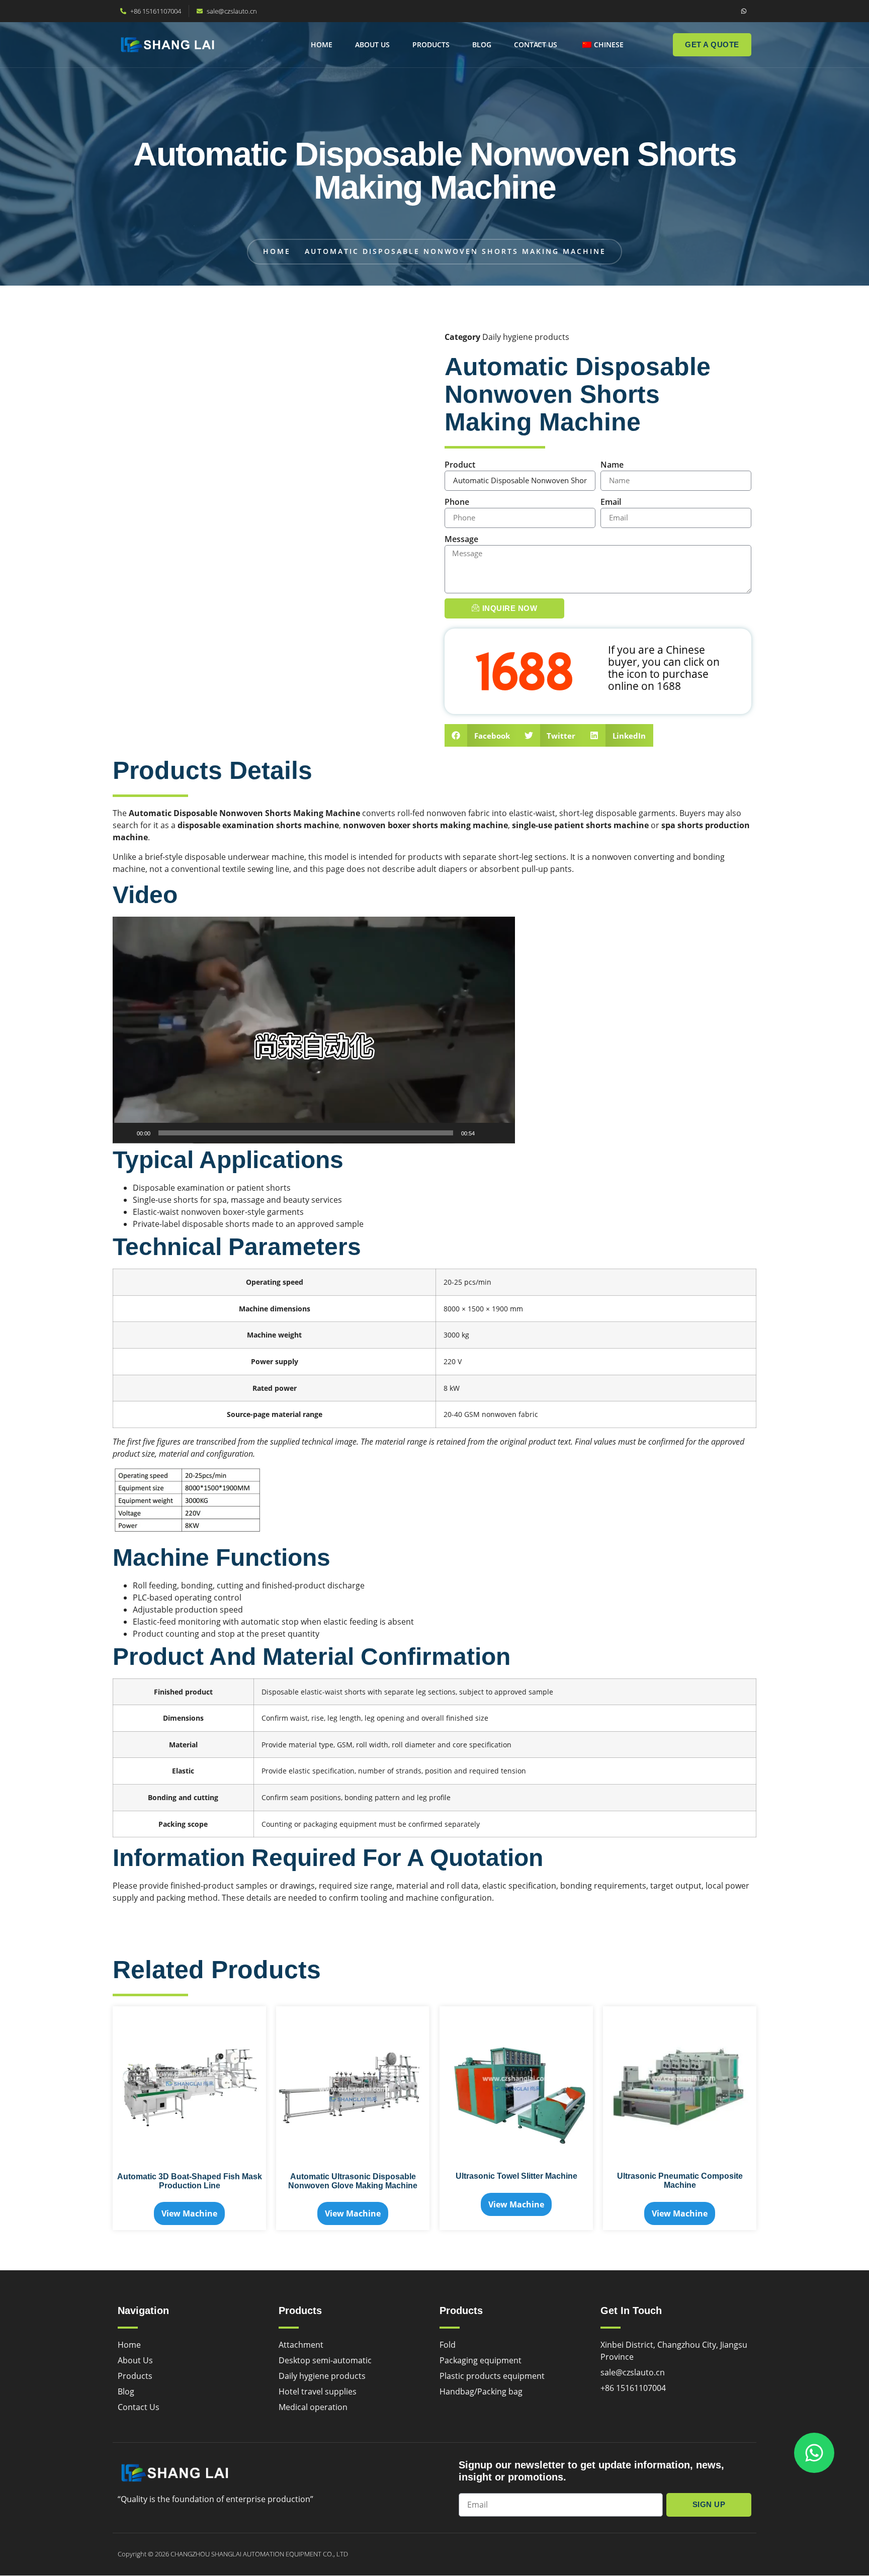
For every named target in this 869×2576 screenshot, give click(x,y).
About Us (372, 45)
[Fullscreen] (502, 1133)
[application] (314, 1030)
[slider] (306, 1133)
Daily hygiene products (526, 337)
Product (460, 465)
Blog (482, 45)
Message (461, 539)
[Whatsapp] (744, 11)
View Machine (189, 2213)
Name (612, 465)
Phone (457, 502)
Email (611, 502)
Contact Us (536, 45)
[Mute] (486, 1133)
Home (322, 45)
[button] (481, 735)
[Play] (126, 1133)
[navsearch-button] (649, 43)
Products (431, 45)
